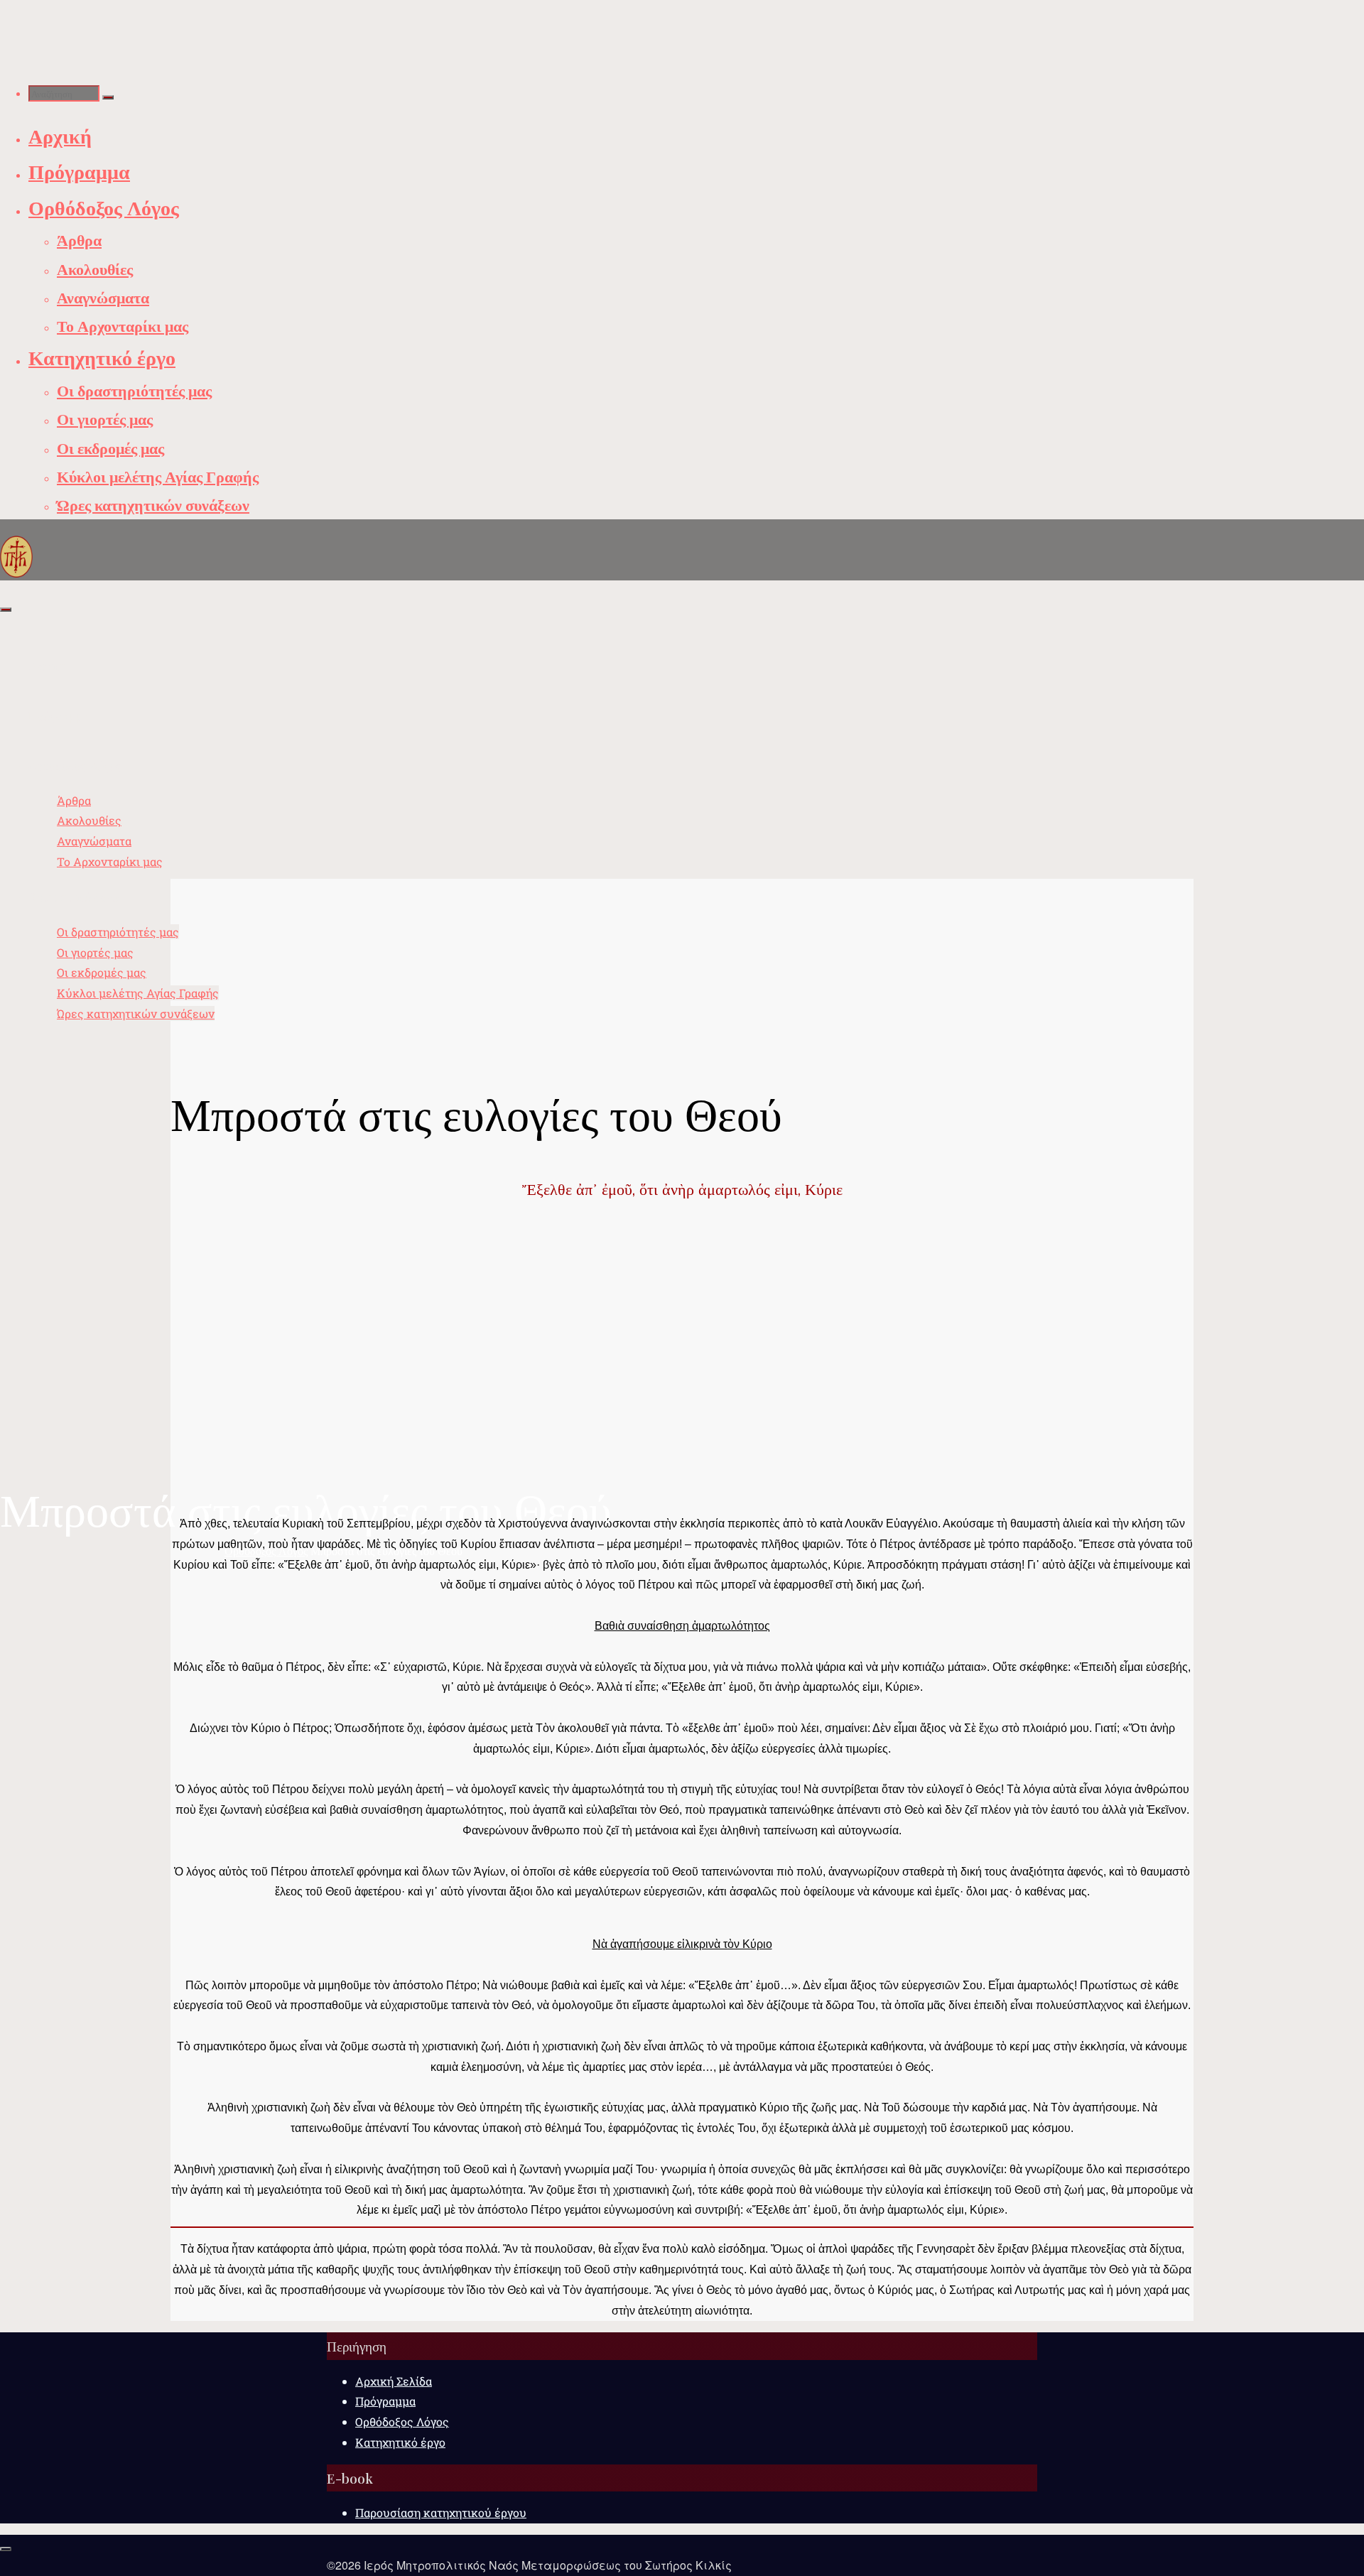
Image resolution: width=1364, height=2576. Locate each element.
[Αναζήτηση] (108, 97)
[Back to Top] (6, 2549)
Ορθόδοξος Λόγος (402, 2421)
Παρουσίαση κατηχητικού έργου (441, 2512)
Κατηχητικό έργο (400, 2442)
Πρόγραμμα (385, 2401)
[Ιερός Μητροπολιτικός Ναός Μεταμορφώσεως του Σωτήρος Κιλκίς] (16, 556)
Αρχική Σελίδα (394, 2381)
